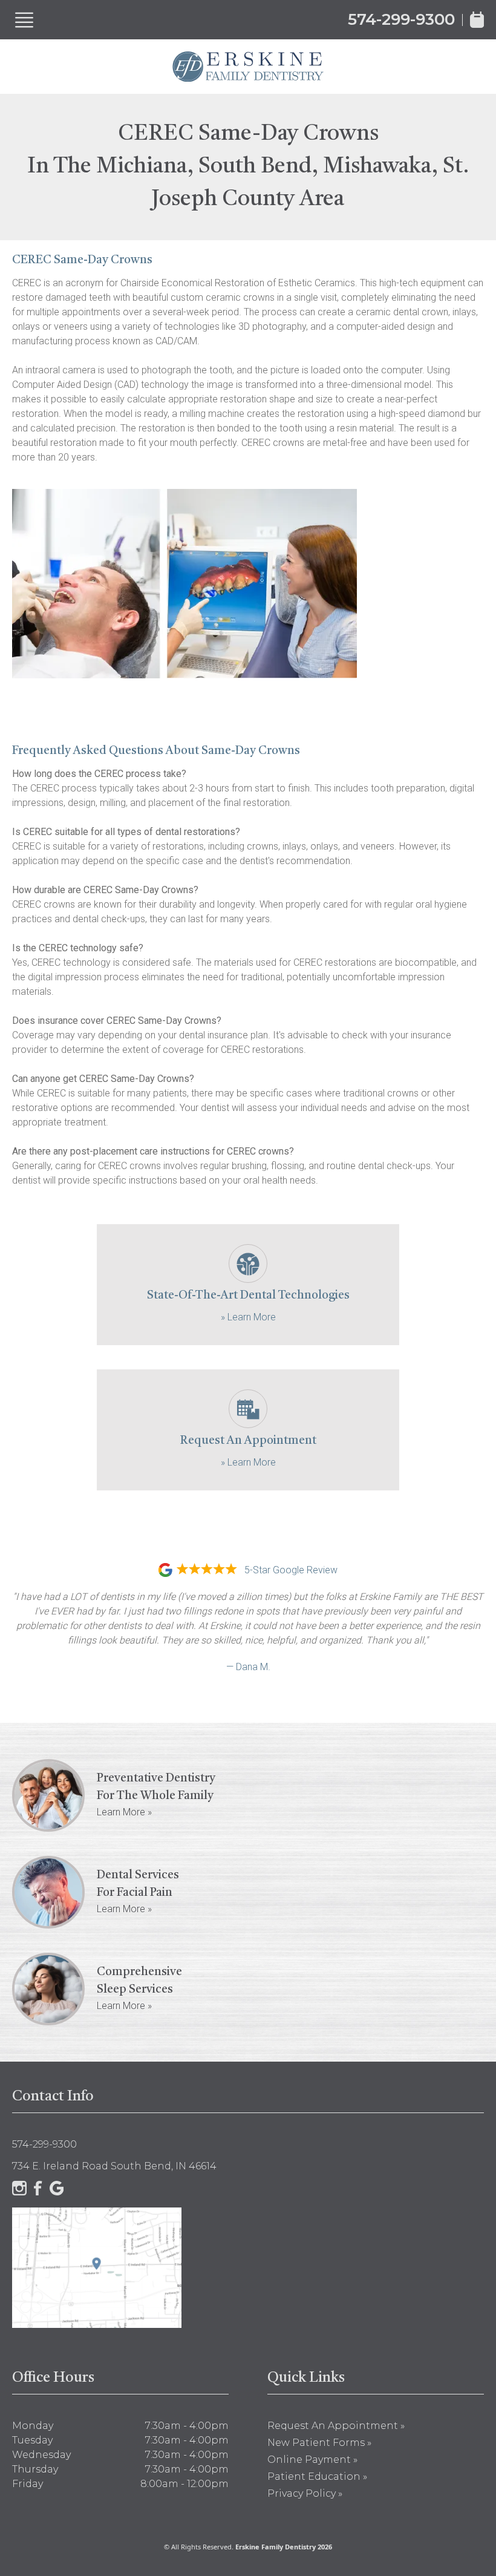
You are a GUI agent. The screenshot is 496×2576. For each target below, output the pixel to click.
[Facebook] (38, 2188)
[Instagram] (19, 2188)
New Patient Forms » (319, 2443)
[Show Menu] (24, 20)
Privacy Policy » (305, 2493)
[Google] (57, 2188)
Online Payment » (312, 2460)
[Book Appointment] (477, 20)
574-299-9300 (401, 19)
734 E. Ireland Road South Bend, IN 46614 (114, 2166)
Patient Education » (317, 2476)
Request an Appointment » (336, 2426)
